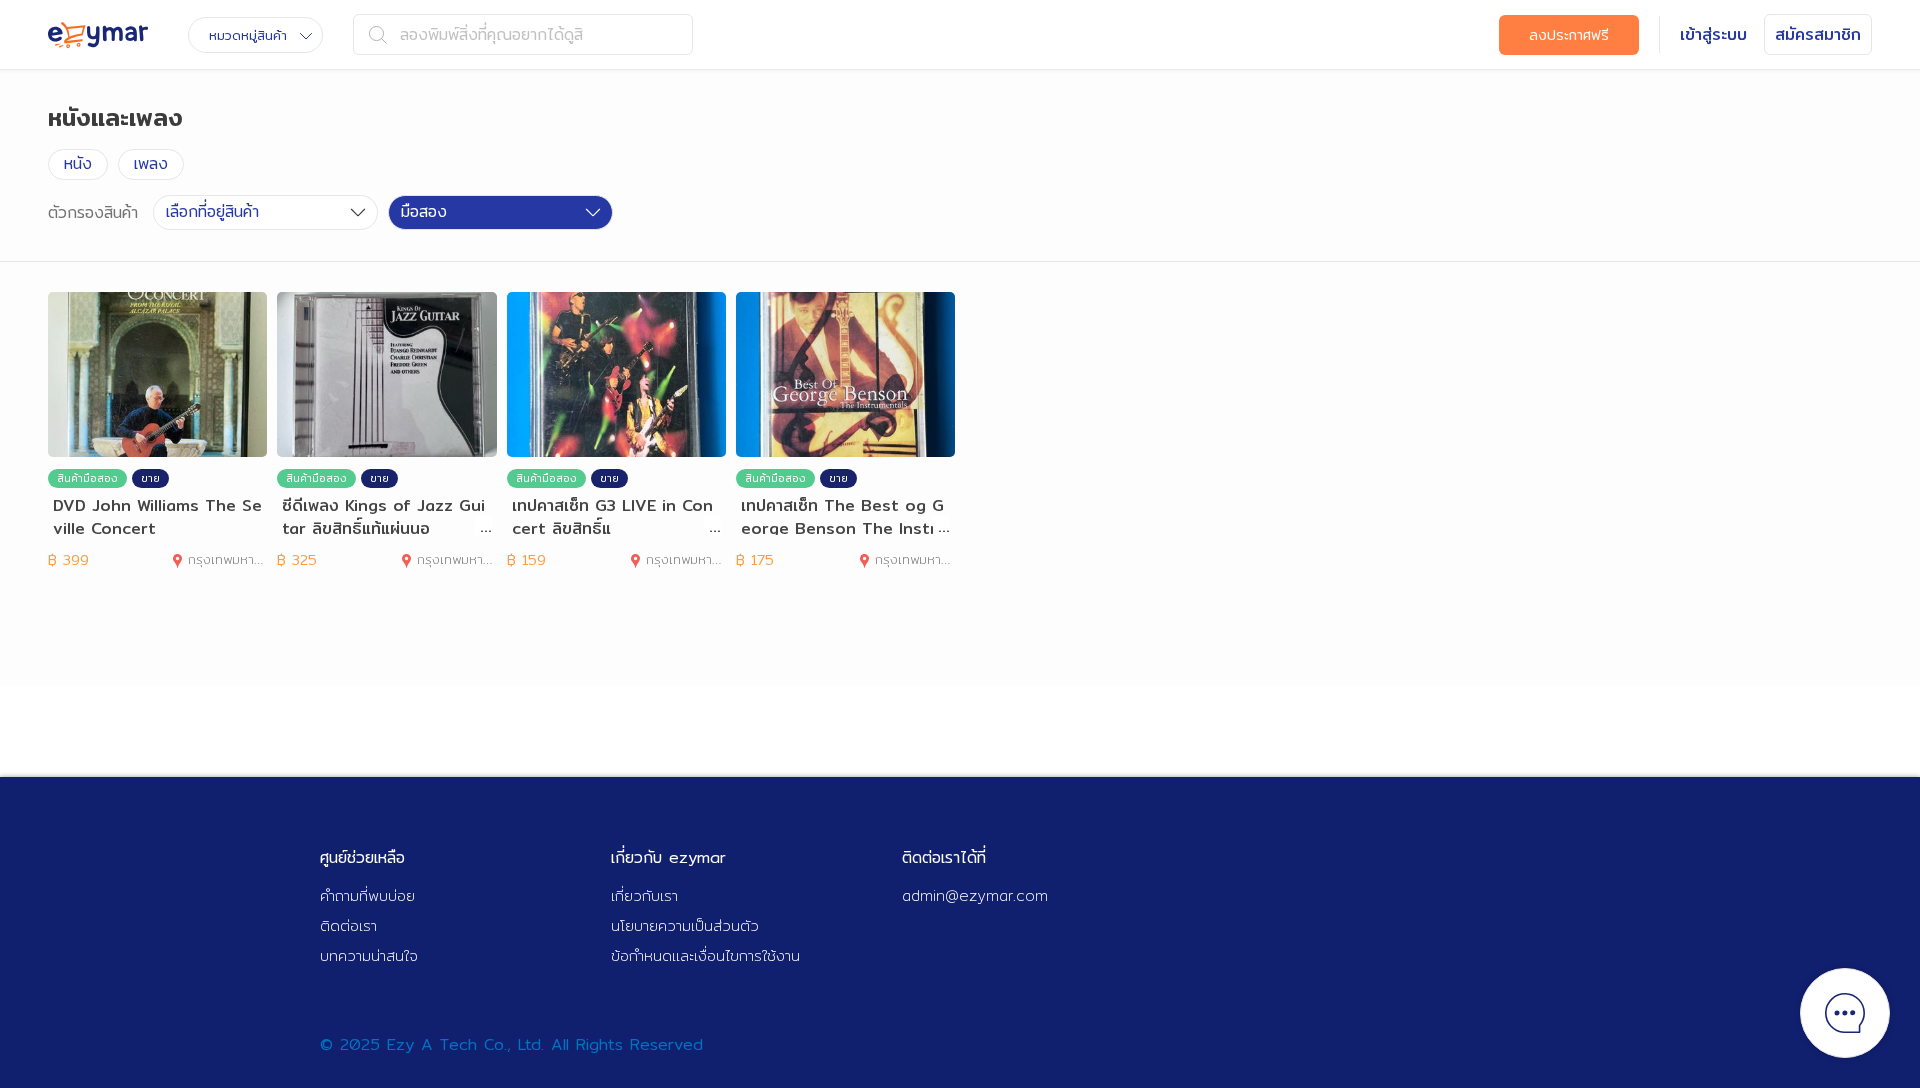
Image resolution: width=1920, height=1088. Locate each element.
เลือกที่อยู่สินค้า (212, 211)
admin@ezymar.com (975, 895)
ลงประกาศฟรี (1569, 35)
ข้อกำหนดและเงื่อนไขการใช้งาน (705, 955)
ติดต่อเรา (348, 925)
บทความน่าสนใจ (369, 955)
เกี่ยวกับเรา (644, 895)
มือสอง (424, 211)
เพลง (151, 163)
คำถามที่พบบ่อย (367, 895)
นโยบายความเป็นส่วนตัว (685, 925)
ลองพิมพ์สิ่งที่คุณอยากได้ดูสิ (491, 34)
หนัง (78, 163)
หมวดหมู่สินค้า (248, 35)
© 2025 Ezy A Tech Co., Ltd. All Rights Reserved (511, 1044)
